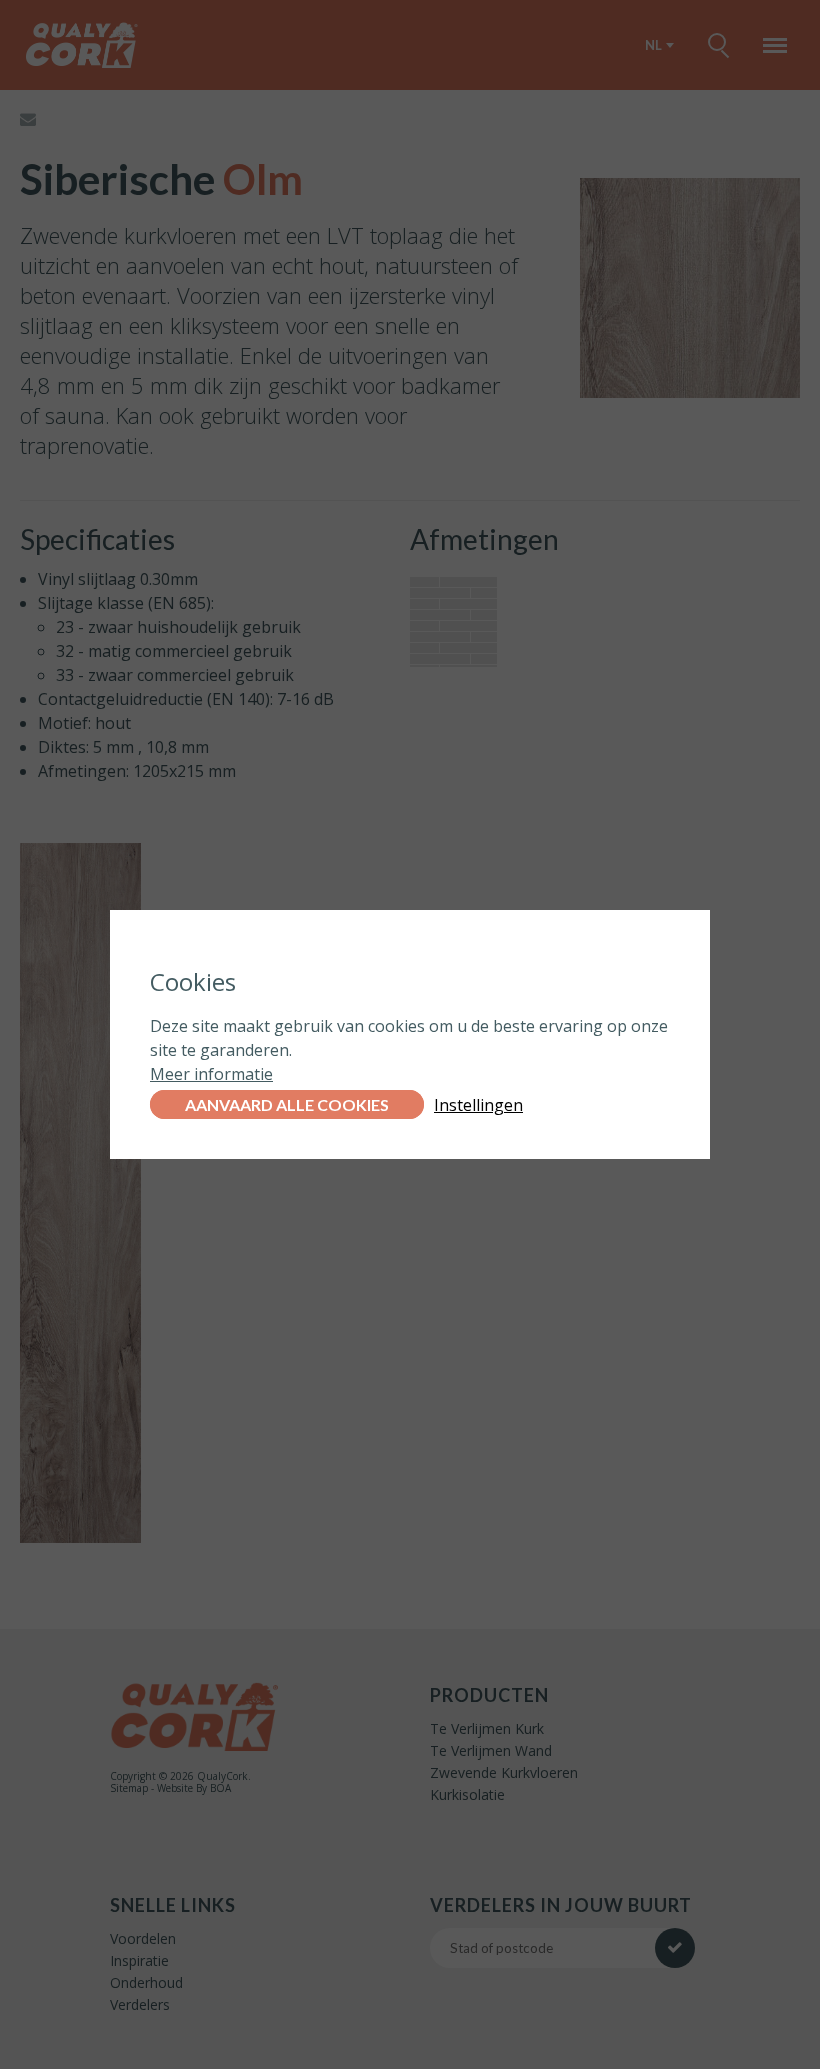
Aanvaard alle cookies (287, 1104)
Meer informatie (211, 1074)
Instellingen (478, 1105)
